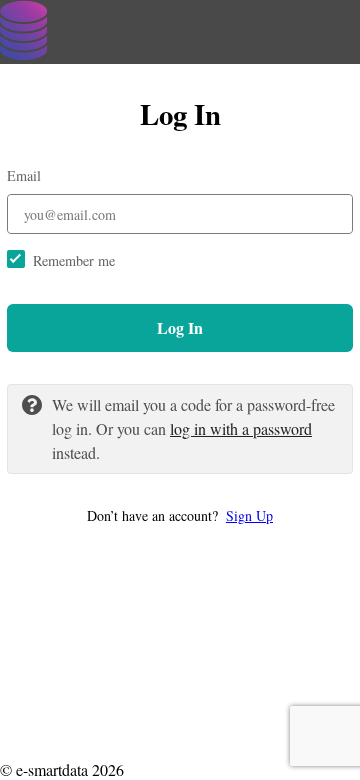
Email (24, 175)
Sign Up (249, 515)
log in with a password (241, 428)
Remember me (74, 260)
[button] (180, 515)
